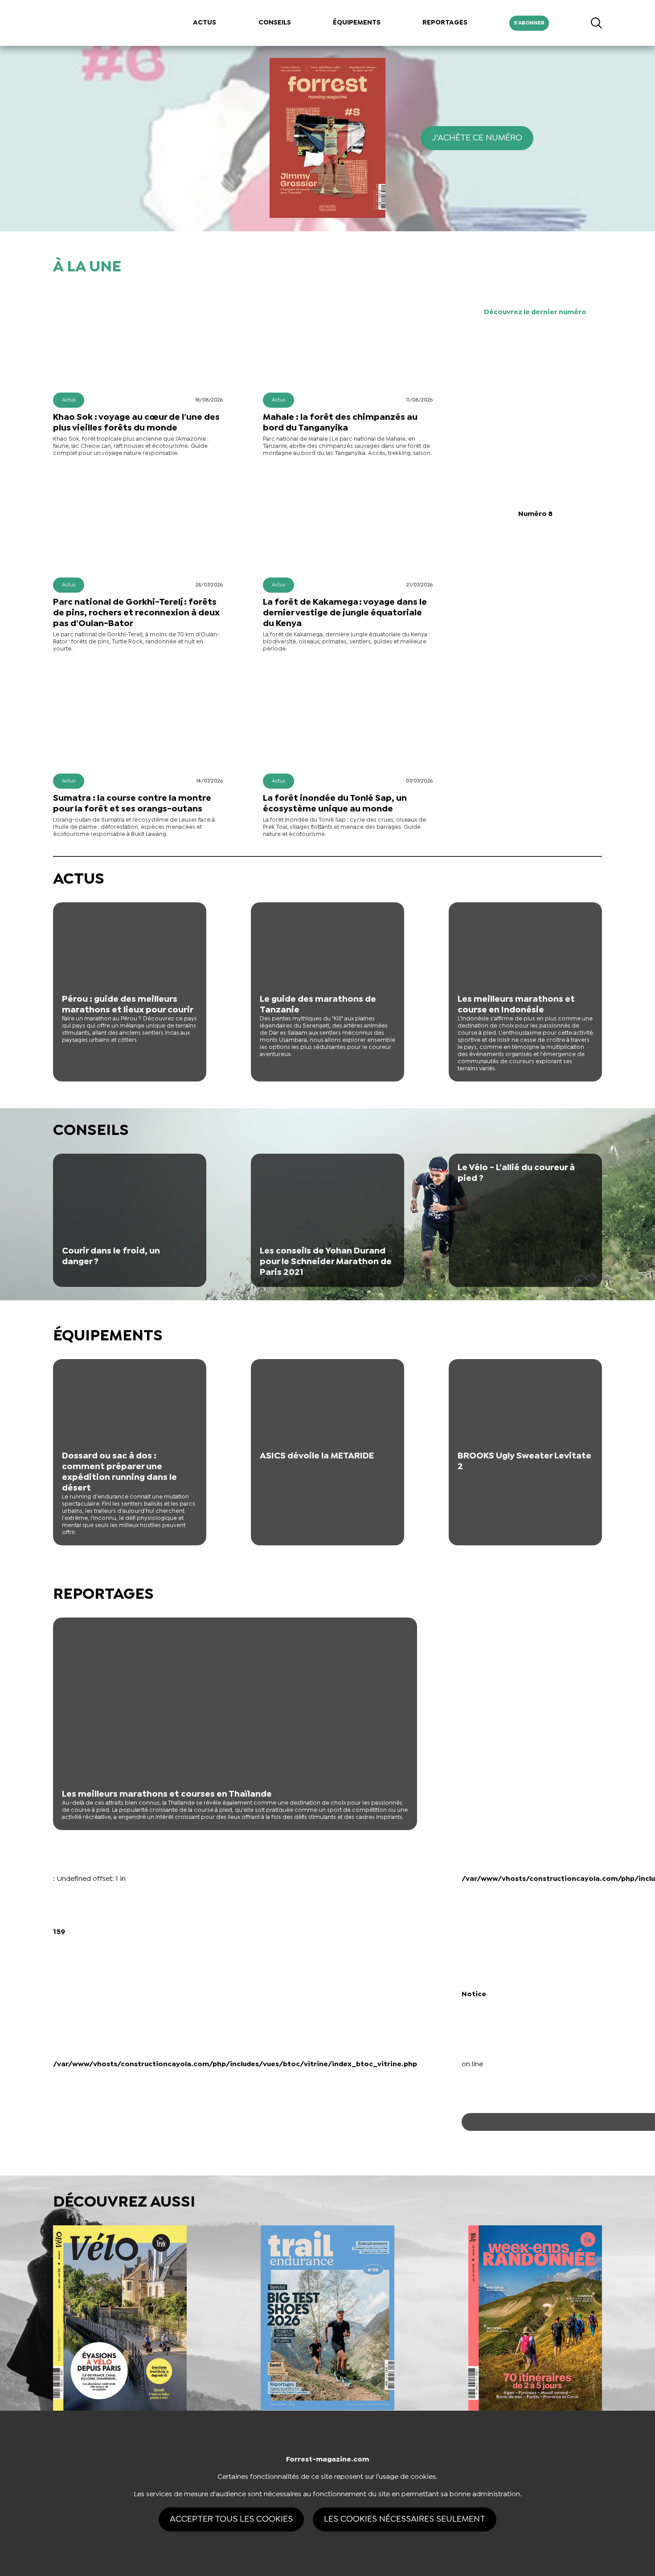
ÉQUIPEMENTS (357, 23)
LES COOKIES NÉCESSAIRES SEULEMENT (405, 2519)
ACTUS (205, 23)
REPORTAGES (445, 23)
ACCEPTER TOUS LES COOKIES (231, 2519)
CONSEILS (275, 23)
